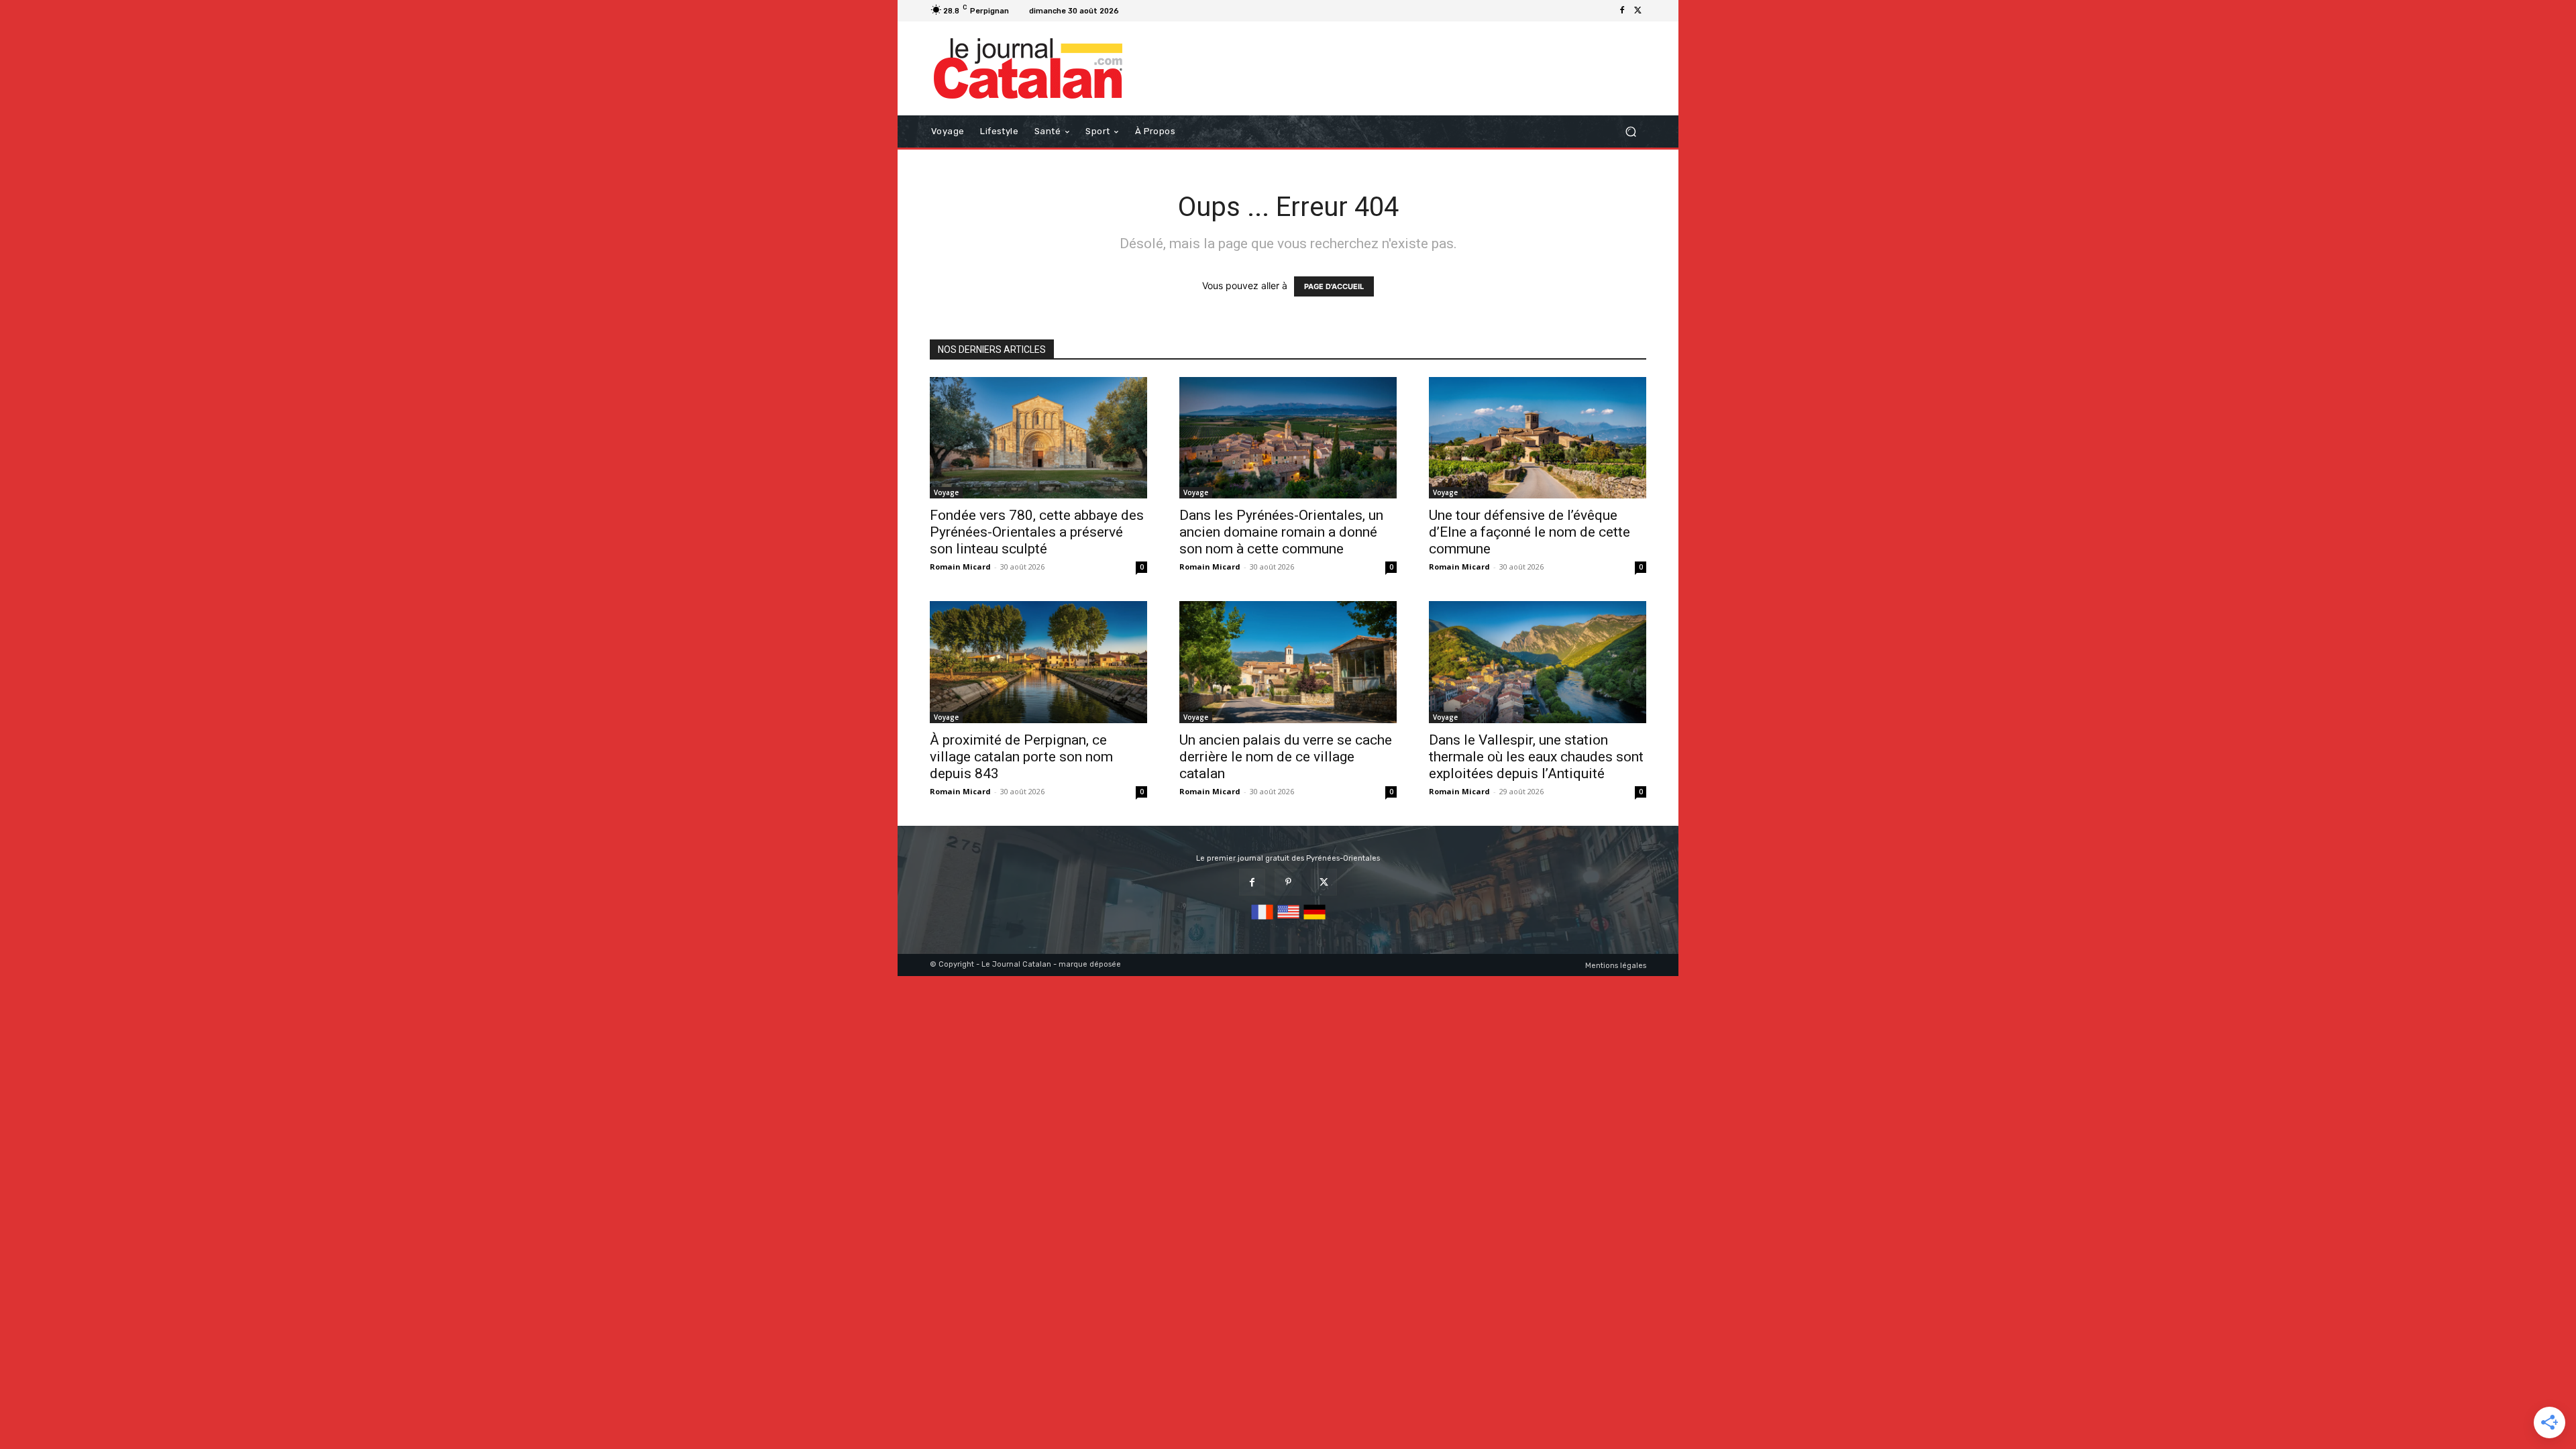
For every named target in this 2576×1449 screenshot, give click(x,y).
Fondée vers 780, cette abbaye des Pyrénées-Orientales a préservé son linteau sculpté (1037, 532)
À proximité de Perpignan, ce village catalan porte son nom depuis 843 (1021, 757)
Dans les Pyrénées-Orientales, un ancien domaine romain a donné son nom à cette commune (1281, 532)
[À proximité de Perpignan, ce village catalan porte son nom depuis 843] (1038, 662)
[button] (1630, 132)
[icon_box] (1141, 12)
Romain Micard (960, 567)
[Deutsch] (1314, 920)
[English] (1288, 920)
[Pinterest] (1288, 882)
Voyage (946, 492)
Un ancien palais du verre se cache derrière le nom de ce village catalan (1286, 757)
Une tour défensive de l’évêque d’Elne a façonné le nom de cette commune (1529, 532)
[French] (1262, 920)
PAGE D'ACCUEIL (1334, 286)
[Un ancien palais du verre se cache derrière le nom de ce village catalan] (1288, 662)
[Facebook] (1622, 11)
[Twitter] (1638, 11)
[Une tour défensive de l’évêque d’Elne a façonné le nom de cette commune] (1538, 438)
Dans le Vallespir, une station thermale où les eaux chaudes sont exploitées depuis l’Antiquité (1536, 757)
